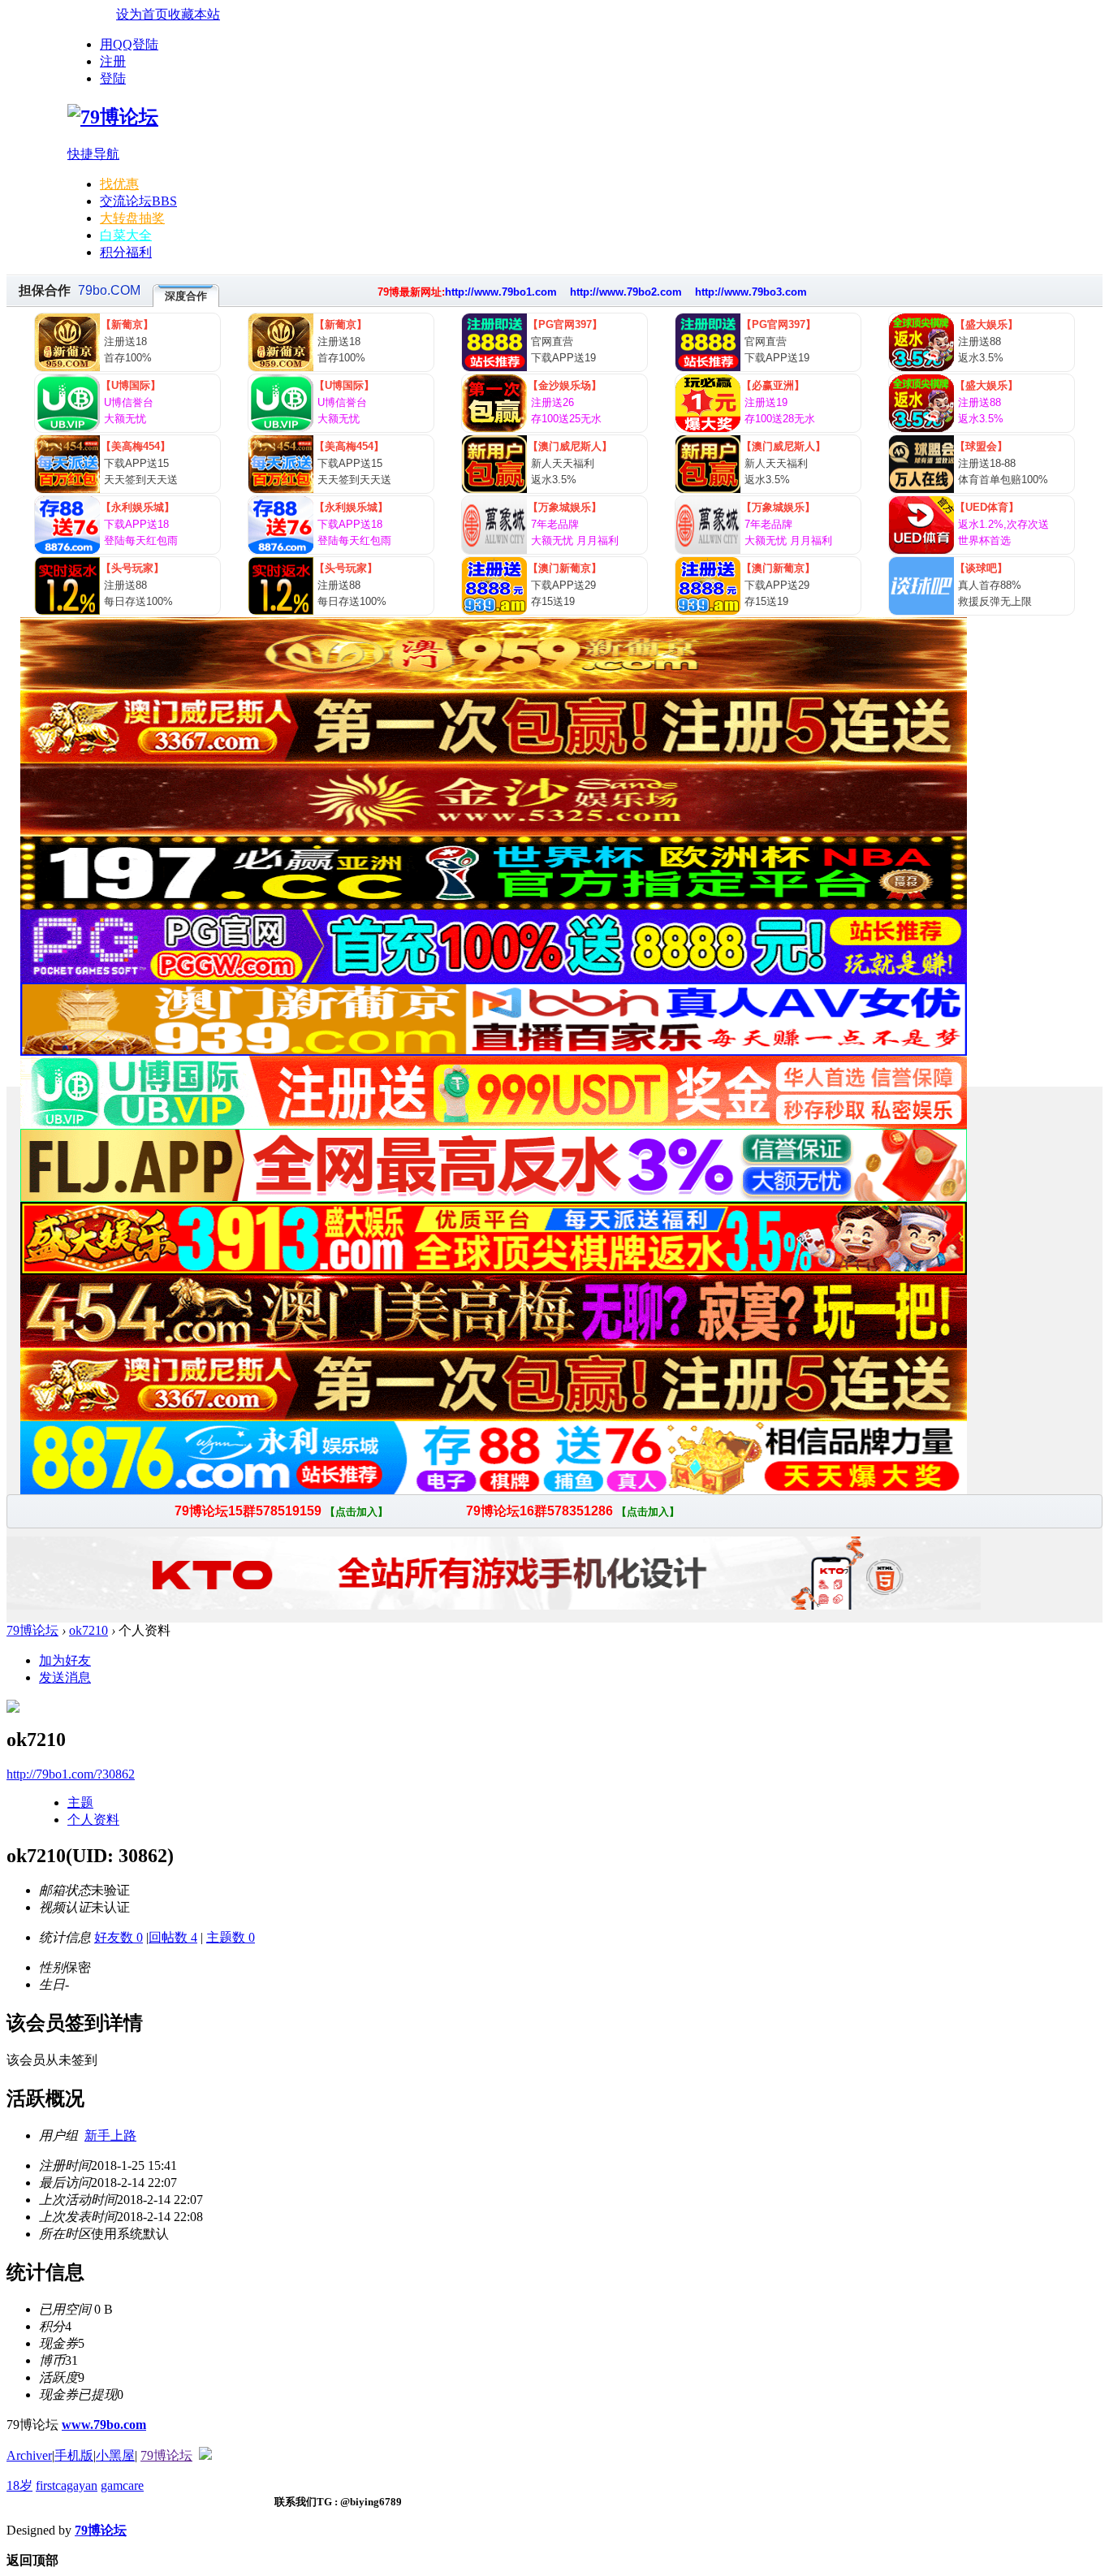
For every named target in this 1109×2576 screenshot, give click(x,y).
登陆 (113, 78)
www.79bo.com (104, 2425)
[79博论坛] (113, 117)
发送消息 (65, 1677)
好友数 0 (119, 1937)
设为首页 (142, 14)
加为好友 (65, 1660)
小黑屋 (115, 2455)
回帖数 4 (173, 1937)
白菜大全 (126, 235)
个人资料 (93, 1820)
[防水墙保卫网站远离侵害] (205, 2455)
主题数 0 (231, 1937)
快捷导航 (93, 154)
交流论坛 (138, 201)
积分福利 (126, 252)
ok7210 (88, 1630)
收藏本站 (194, 14)
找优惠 (119, 184)
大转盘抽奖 (132, 218)
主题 (80, 1802)
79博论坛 (32, 1630)
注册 (113, 61)
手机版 (74, 2455)
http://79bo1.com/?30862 (71, 1774)
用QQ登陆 (129, 44)
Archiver (29, 2455)
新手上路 (110, 2135)
